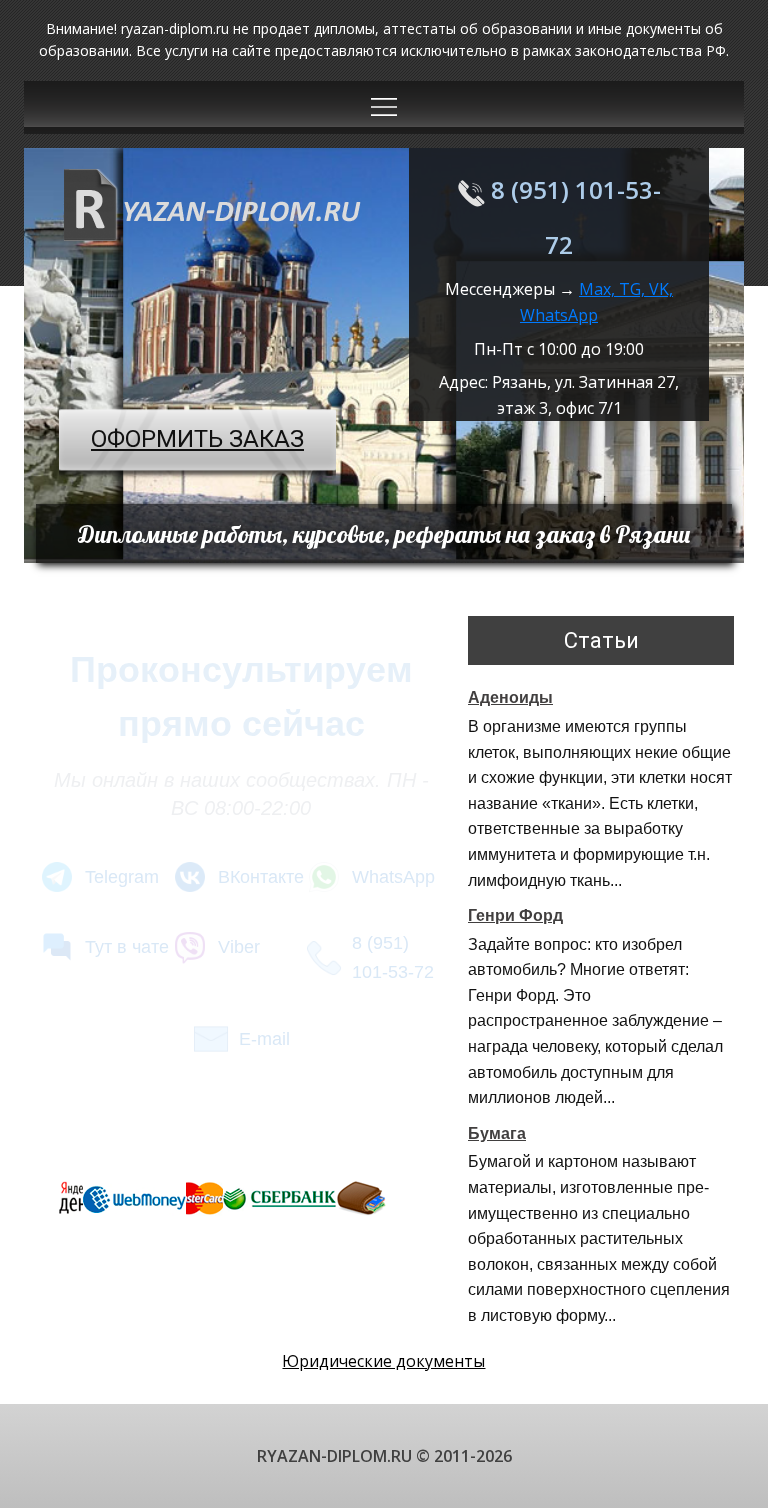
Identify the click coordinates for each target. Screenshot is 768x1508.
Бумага (497, 1133)
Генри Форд (515, 915)
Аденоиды (510, 697)
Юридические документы (383, 1361)
